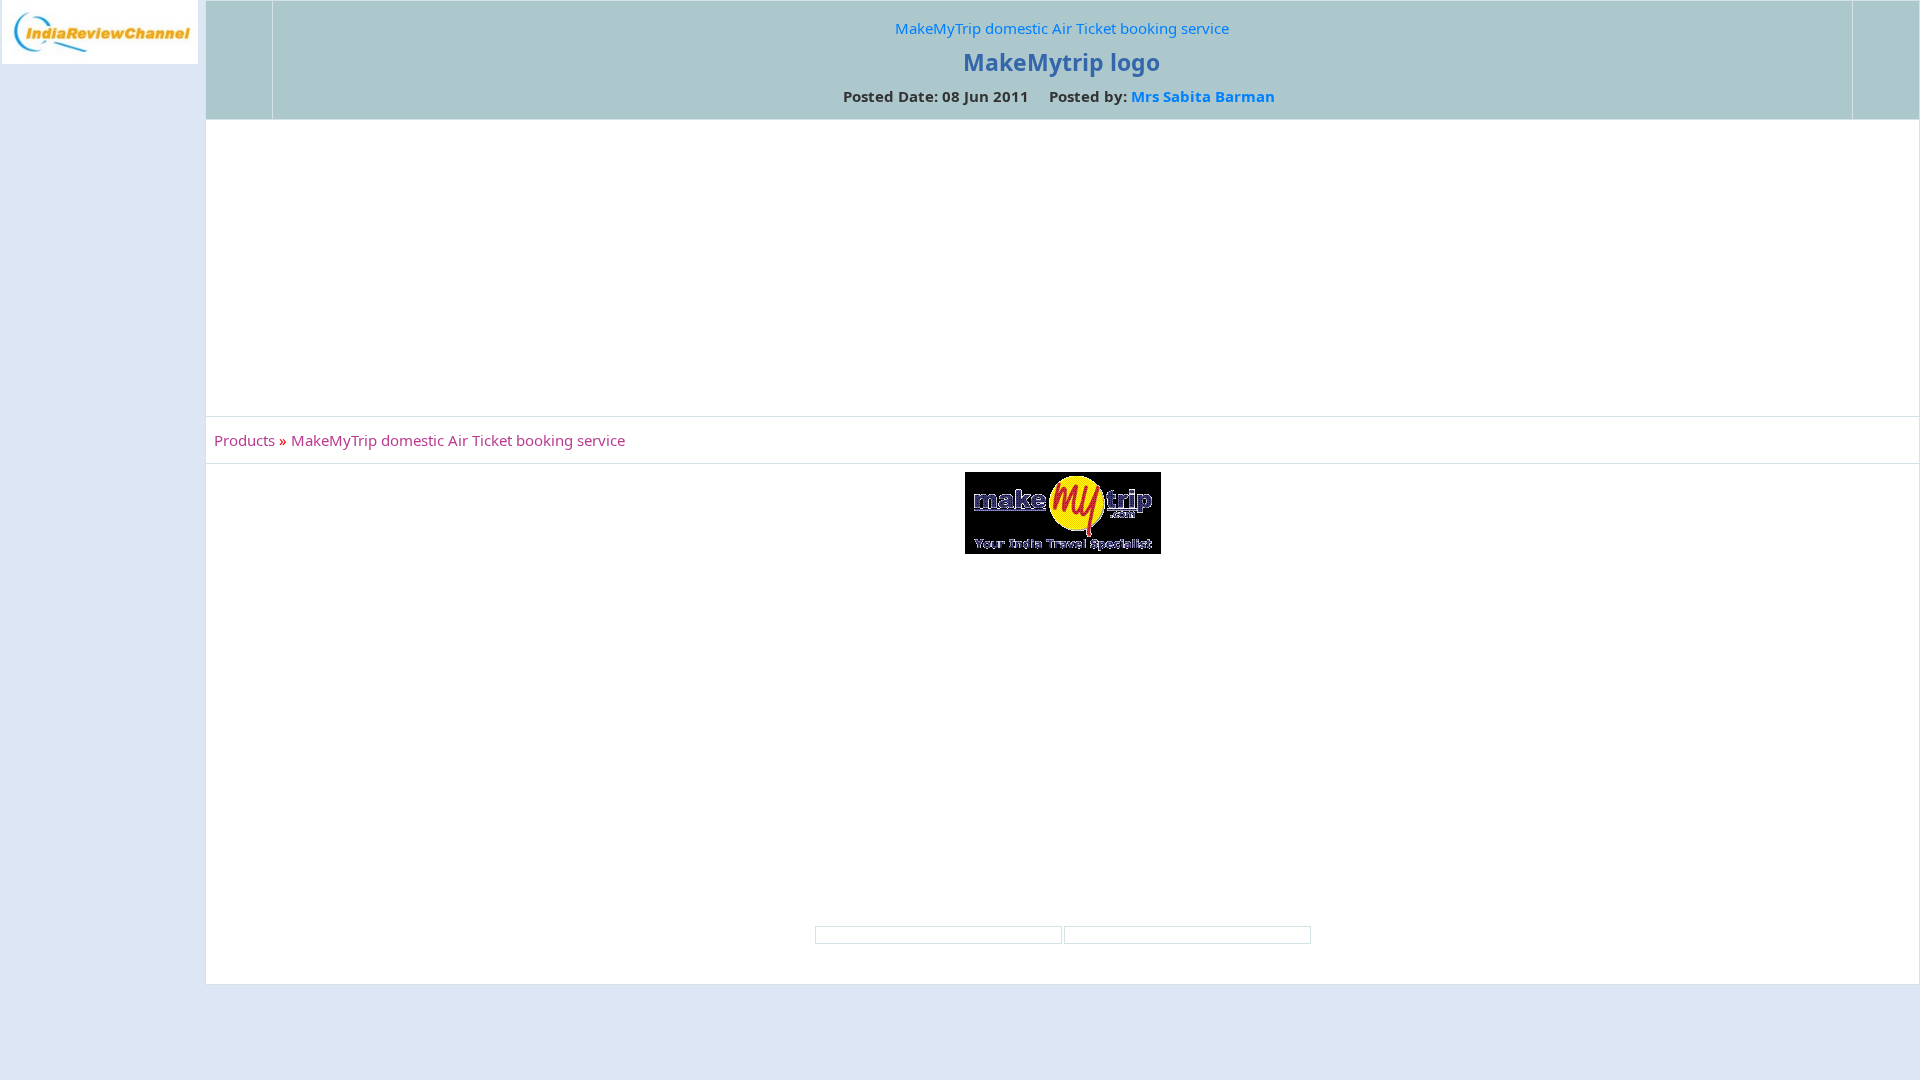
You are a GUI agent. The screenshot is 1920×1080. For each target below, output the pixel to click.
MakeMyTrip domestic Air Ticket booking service (1062, 28)
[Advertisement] (100, 394)
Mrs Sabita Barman (1203, 96)
